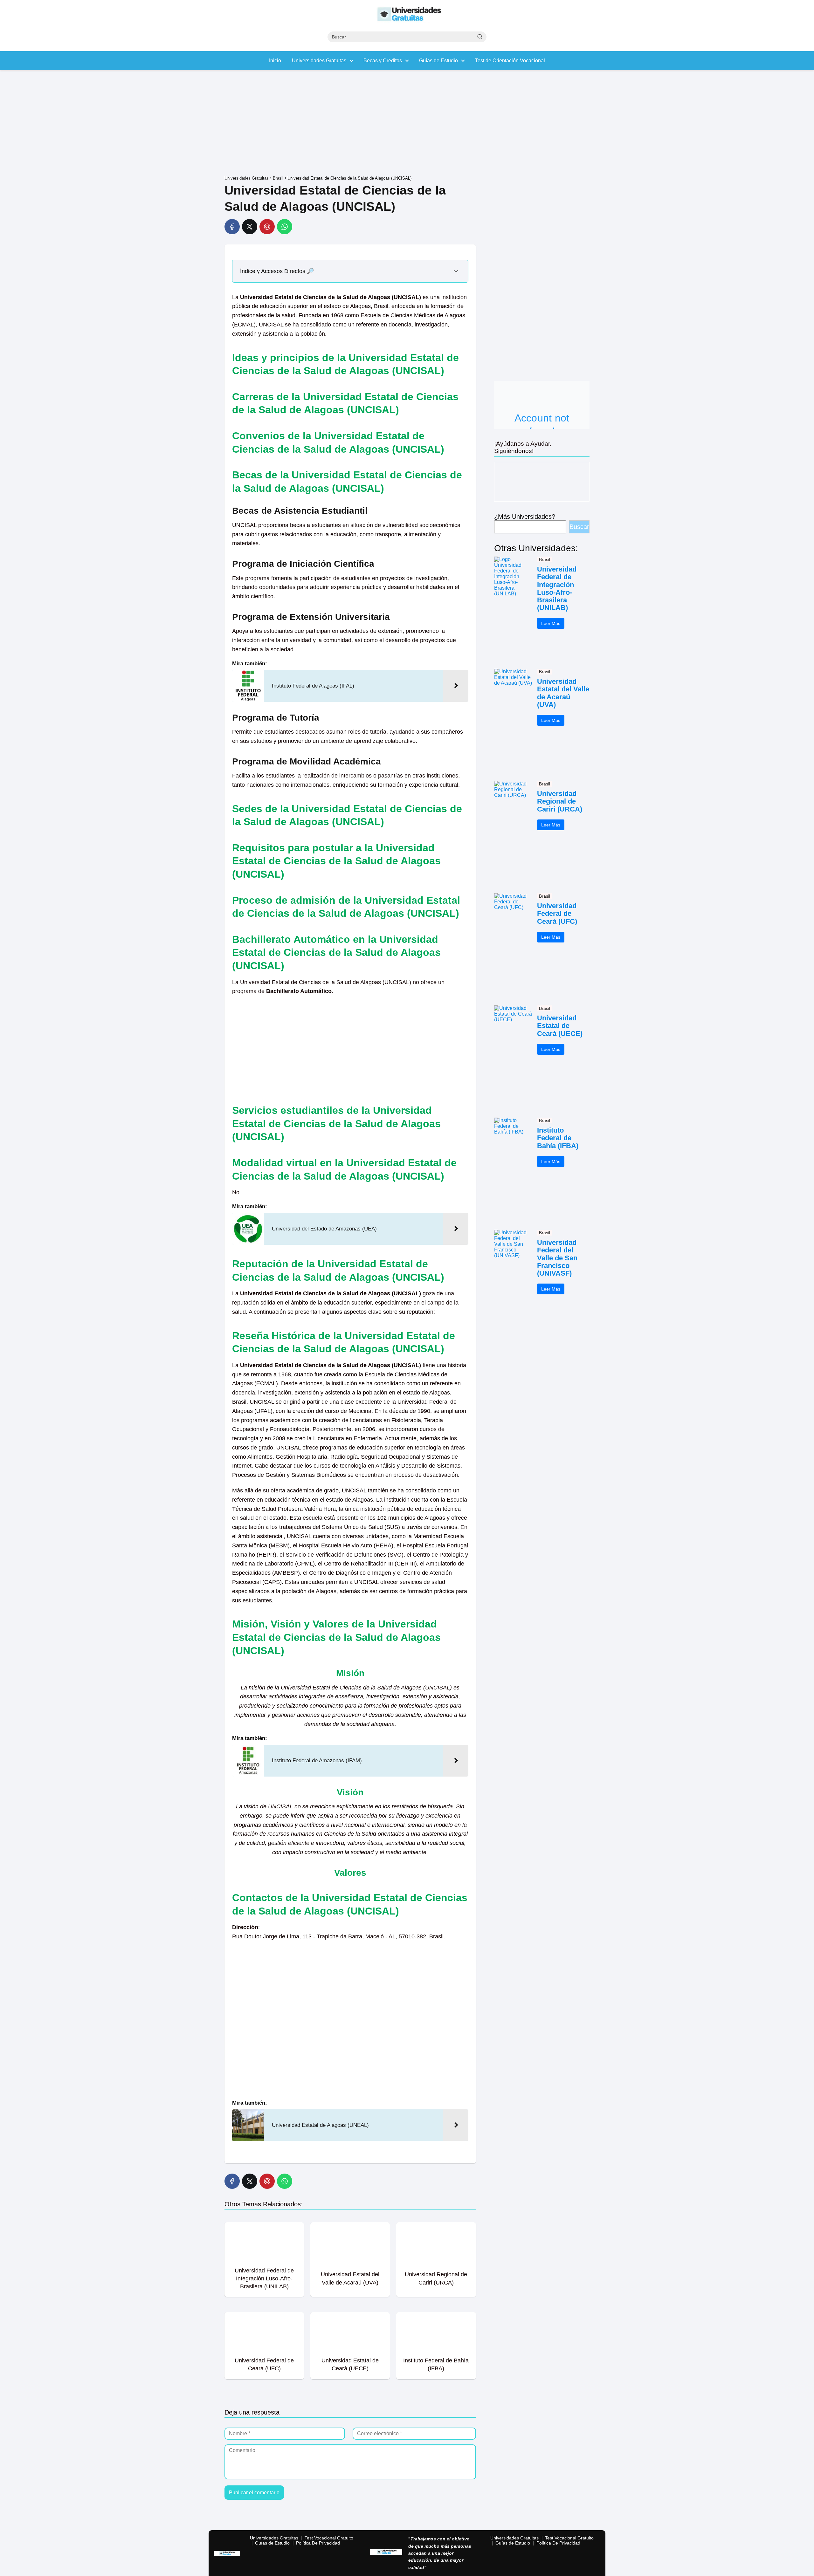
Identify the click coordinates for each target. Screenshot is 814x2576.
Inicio (275, 61)
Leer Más (551, 623)
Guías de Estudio (438, 61)
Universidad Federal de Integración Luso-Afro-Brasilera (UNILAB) (557, 589)
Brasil (545, 559)
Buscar (579, 527)
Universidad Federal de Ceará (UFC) (557, 914)
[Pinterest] (267, 227)
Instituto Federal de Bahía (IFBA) (558, 1138)
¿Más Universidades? (525, 517)
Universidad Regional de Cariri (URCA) (560, 801)
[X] (250, 227)
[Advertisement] (407, 124)
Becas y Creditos (383, 61)
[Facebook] (232, 227)
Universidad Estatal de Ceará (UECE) (560, 1026)
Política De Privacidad (318, 2543)
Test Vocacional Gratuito (329, 2538)
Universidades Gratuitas (319, 61)
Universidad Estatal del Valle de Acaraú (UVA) (563, 693)
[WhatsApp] (285, 227)
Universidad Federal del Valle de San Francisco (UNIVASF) (557, 1258)
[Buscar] (480, 37)
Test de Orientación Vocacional (510, 61)
